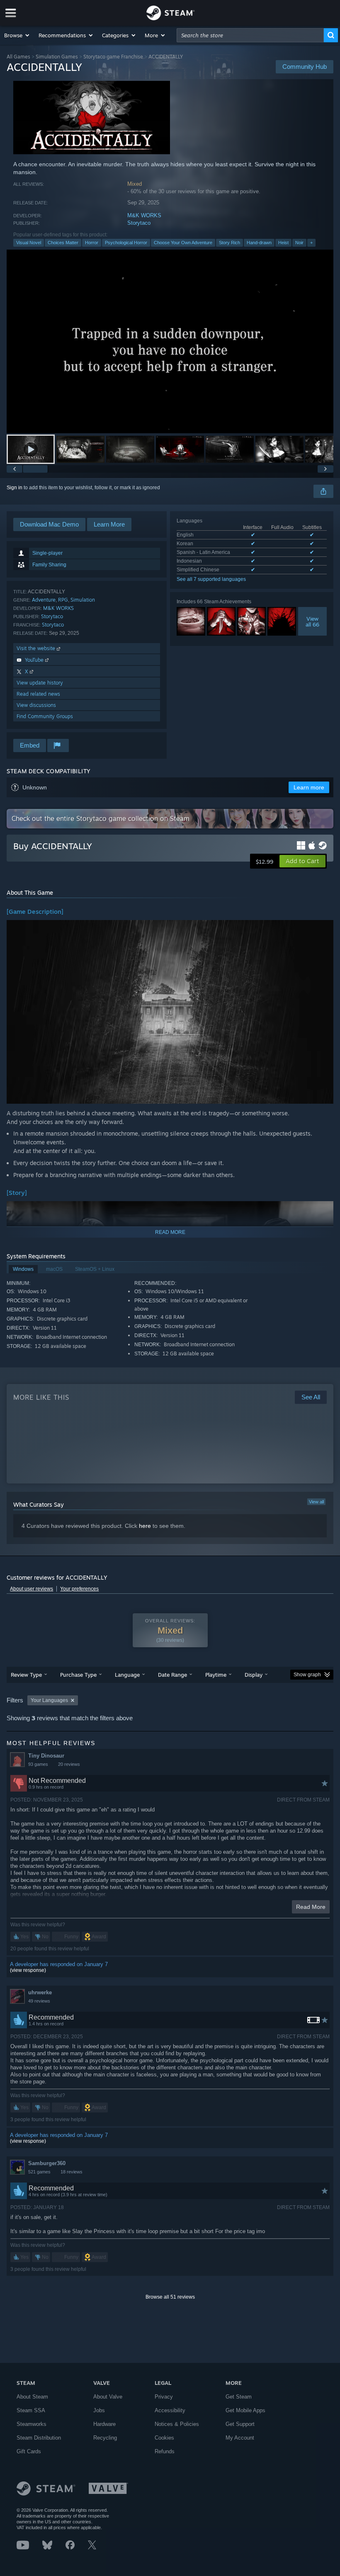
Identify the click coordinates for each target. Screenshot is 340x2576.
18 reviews (72, 2172)
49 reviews (39, 2001)
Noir (299, 243)
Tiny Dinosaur (46, 1756)
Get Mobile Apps (245, 2410)
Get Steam (239, 2397)
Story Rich (229, 243)
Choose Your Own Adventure (183, 243)
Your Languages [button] (49, 1700)
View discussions (36, 705)
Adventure (44, 600)
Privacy (164, 2397)
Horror (92, 243)
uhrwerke (40, 1992)
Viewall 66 (312, 622)
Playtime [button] (216, 1675)
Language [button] (127, 1675)
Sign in (15, 488)
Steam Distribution (39, 2438)
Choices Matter (63, 243)
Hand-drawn (259, 243)
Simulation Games (57, 57)
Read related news (38, 694)
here (145, 1526)
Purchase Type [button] (78, 1675)
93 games (38, 1764)
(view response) (28, 1970)
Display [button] (254, 1675)
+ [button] (311, 243)
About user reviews (32, 1589)
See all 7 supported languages (211, 579)
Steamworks (32, 2424)
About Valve (108, 2397)
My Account (240, 2438)
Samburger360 (47, 2163)
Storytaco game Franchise (113, 57)
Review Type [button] (26, 1675)
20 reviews (69, 1764)
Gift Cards (29, 2451)
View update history (40, 683)
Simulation (83, 600)
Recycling (105, 2438)
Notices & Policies (177, 2424)
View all (316, 1502)
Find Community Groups (45, 716)
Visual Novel (29, 243)
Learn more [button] (309, 787)
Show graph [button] (307, 1675)
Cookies (164, 2438)
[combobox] (250, 35)
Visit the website (37, 648)
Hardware (104, 2424)
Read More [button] (311, 1907)
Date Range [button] (172, 1675)
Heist (283, 243)
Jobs (99, 2410)
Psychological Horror (126, 243)
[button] (17, 35)
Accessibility (170, 2410)
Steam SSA (31, 2410)
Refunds (165, 2451)
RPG (63, 600)
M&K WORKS (144, 215)
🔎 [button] (323, 930)
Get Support (240, 2424)
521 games (39, 2172)
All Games (18, 57)
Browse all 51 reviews (170, 2297)
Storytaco (139, 223)
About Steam (32, 2397)
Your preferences (79, 1589)
